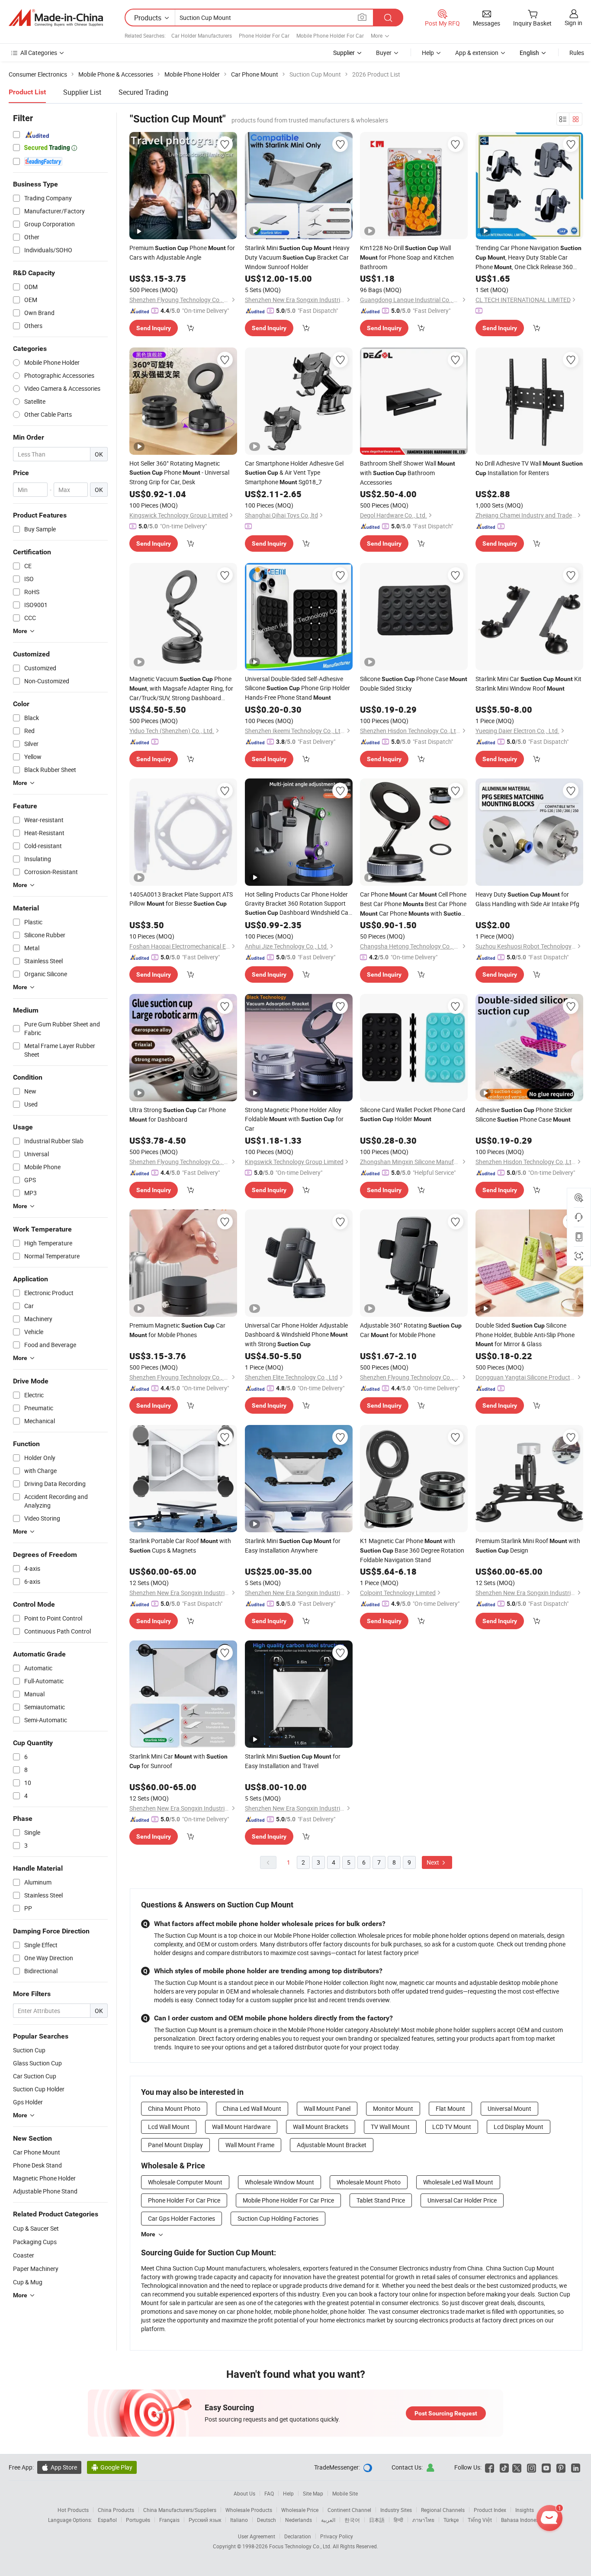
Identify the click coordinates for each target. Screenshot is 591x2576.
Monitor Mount (393, 2108)
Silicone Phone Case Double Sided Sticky (414, 683)
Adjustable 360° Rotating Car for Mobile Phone (411, 1330)
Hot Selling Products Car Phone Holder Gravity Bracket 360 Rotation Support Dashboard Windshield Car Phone (298, 904)
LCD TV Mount (452, 2127)
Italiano (239, 2520)
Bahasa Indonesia (522, 2520)
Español (107, 2520)
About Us (244, 2493)
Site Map (313, 2493)
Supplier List (82, 92)
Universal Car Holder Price (462, 2200)
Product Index (490, 2510)
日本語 (377, 2520)
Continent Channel (349, 2510)
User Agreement (257, 2536)
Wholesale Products (249, 2510)
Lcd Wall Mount (169, 2127)
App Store (59, 2467)
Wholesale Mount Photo (369, 2182)
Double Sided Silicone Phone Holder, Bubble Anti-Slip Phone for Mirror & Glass (525, 1335)
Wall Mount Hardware (241, 2127)
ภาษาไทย (423, 2520)
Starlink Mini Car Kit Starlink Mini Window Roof (528, 683)
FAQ (269, 2493)
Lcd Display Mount (519, 2127)
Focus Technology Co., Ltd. (301, 2546)
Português (138, 2520)
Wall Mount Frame (250, 2145)
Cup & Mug (28, 2282)
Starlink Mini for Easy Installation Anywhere (293, 1545)
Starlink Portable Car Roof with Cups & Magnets (180, 1545)
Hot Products (73, 2510)
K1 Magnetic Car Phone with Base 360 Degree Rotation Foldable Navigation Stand (412, 1550)
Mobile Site (345, 2493)
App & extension (477, 53)
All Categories (39, 53)
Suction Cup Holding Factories (278, 2218)
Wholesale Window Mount (279, 2182)
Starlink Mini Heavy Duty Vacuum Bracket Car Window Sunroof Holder (297, 257)
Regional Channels (443, 2510)
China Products (116, 2510)
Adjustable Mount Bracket (332, 2145)
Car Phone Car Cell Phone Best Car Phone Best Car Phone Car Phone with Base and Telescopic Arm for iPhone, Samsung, (413, 904)
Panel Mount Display (175, 2145)
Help (428, 53)
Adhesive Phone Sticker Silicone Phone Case (524, 1114)
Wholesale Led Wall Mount (458, 2182)
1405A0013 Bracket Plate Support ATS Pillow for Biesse (181, 899)
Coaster (24, 2255)
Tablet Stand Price (381, 2200)
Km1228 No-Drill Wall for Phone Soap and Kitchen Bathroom (407, 257)
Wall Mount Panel (327, 2108)
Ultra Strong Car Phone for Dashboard (178, 1114)
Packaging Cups (35, 2242)
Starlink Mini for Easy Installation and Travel (293, 1761)
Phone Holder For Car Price (184, 2200)
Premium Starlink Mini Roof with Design (528, 1545)
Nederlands (299, 2520)
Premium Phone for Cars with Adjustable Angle (182, 252)
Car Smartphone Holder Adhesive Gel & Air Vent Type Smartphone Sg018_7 (294, 473)
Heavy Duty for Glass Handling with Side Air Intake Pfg (527, 899)
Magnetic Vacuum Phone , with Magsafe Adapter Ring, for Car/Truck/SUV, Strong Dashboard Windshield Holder (181, 688)
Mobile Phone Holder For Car (330, 35)
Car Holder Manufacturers (202, 35)
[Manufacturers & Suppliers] (56, 18)
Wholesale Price (300, 2510)
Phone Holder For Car (264, 35)
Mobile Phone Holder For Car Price (288, 2200)
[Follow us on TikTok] (504, 2467)
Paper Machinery (36, 2269)
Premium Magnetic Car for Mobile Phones (177, 1330)
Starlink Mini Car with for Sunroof (178, 1761)
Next (434, 1862)
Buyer (384, 53)
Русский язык (205, 2520)
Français (169, 2520)
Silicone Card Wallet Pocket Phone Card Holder (413, 1114)
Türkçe (451, 2520)
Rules (577, 53)
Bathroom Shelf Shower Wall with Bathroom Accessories (408, 473)
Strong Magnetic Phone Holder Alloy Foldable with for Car (294, 1119)
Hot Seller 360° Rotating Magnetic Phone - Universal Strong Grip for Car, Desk (179, 473)
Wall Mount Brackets (321, 2127)
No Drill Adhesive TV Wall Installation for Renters (529, 468)
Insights (525, 2510)
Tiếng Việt (480, 2520)
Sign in (573, 23)
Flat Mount (450, 2108)
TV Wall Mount (390, 2127)
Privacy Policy (337, 2536)
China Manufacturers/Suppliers (180, 2510)
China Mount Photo (174, 2108)
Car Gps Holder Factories (181, 2218)
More (148, 2234)
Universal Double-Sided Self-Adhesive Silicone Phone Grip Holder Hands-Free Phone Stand (297, 688)
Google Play (112, 2467)
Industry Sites (396, 2510)
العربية (328, 2520)
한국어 (352, 2520)
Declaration (298, 2536)
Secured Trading (143, 92)
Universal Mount (509, 2108)
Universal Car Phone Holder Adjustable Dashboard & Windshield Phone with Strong (296, 1335)
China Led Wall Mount (252, 2108)
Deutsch (267, 2520)
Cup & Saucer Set (36, 2228)
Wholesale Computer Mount (185, 2182)
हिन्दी (398, 2520)
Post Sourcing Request (446, 2413)
